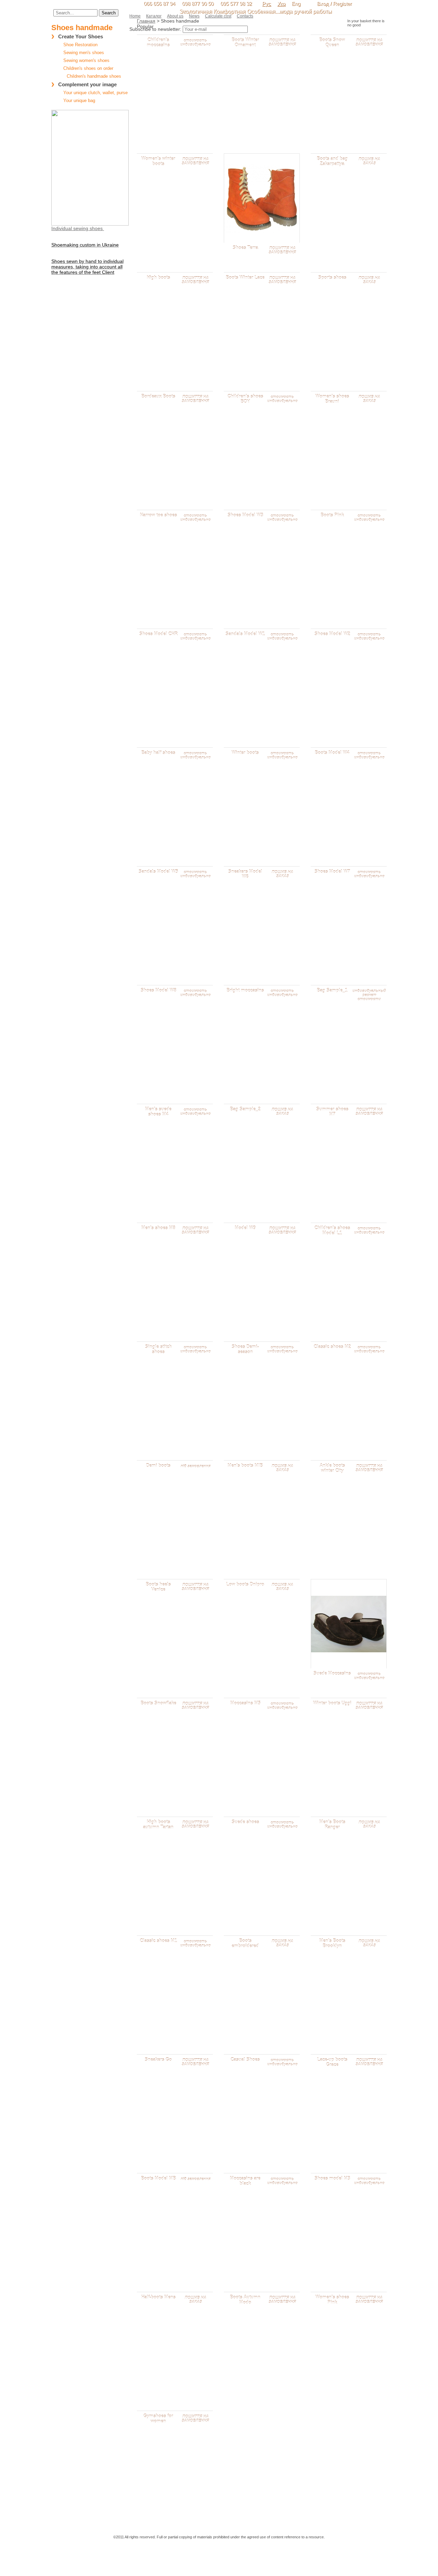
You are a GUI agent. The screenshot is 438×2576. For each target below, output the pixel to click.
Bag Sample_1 (332, 990)
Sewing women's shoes (86, 60)
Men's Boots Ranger (332, 1824)
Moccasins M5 (245, 1703)
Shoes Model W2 (332, 634)
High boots (158, 277)
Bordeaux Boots (158, 396)
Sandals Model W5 (158, 872)
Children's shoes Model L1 (332, 1230)
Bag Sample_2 (245, 1109)
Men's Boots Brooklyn (332, 1943)
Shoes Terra (245, 248)
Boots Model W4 (332, 753)
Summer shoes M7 (332, 1112)
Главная (146, 21)
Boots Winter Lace (245, 277)
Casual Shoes (245, 2060)
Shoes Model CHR (158, 634)
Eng (296, 4)
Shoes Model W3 (245, 515)
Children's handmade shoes (94, 76)
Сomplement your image (87, 84)
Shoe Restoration (80, 45)
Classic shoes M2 (332, 1347)
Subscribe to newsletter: (155, 29)
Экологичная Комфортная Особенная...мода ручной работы (256, 11)
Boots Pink (332, 515)
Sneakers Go (158, 2060)
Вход (323, 4)
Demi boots (158, 1466)
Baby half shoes (158, 753)
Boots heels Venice (158, 1587)
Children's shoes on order (88, 68)
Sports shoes (332, 277)
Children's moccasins (158, 42)
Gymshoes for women (158, 2419)
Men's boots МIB (245, 1466)
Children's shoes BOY (245, 399)
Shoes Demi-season (245, 1349)
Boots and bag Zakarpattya (332, 161)
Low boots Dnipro (245, 1584)
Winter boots (245, 753)
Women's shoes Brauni (332, 399)
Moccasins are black (245, 2181)
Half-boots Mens (158, 2297)
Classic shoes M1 (158, 1941)
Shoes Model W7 (332, 872)
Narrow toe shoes (158, 515)
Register (342, 4)
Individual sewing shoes (78, 228)
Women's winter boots (158, 161)
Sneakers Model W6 (245, 874)
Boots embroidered (245, 1943)
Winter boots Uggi (332, 1703)
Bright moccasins (245, 990)
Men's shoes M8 (158, 1228)
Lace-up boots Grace (332, 2062)
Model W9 (245, 1228)
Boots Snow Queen (332, 42)
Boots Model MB (158, 2178)
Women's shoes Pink (332, 2300)
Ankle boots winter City (332, 1468)
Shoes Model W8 (158, 990)
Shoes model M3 (332, 2178)
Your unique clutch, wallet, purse (95, 93)
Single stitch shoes (158, 1349)
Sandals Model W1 (245, 634)
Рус (267, 4)
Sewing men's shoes (84, 53)
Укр (281, 4)
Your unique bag (79, 100)
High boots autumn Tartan (158, 1824)
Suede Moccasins (332, 1673)
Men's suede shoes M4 (158, 1112)
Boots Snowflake (158, 1703)
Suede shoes (245, 1822)
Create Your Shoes (81, 36)
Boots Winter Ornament (245, 42)
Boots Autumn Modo (245, 2300)
